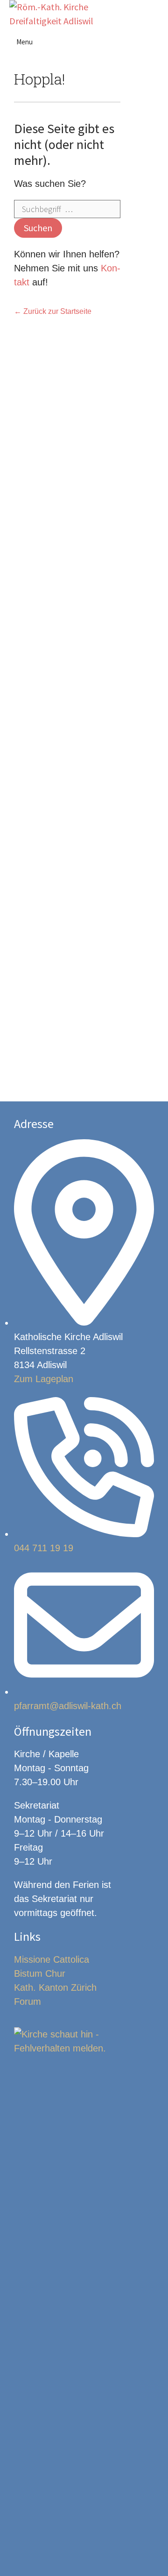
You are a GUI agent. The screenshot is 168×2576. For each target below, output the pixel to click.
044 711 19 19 (44, 1548)
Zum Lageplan (44, 1379)
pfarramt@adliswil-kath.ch (68, 1706)
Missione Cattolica (52, 1959)
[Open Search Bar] (156, 14)
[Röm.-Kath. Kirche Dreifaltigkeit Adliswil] (51, 14)
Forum (28, 2001)
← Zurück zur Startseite (53, 311)
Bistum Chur (40, 1973)
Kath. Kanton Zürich (55, 1987)
